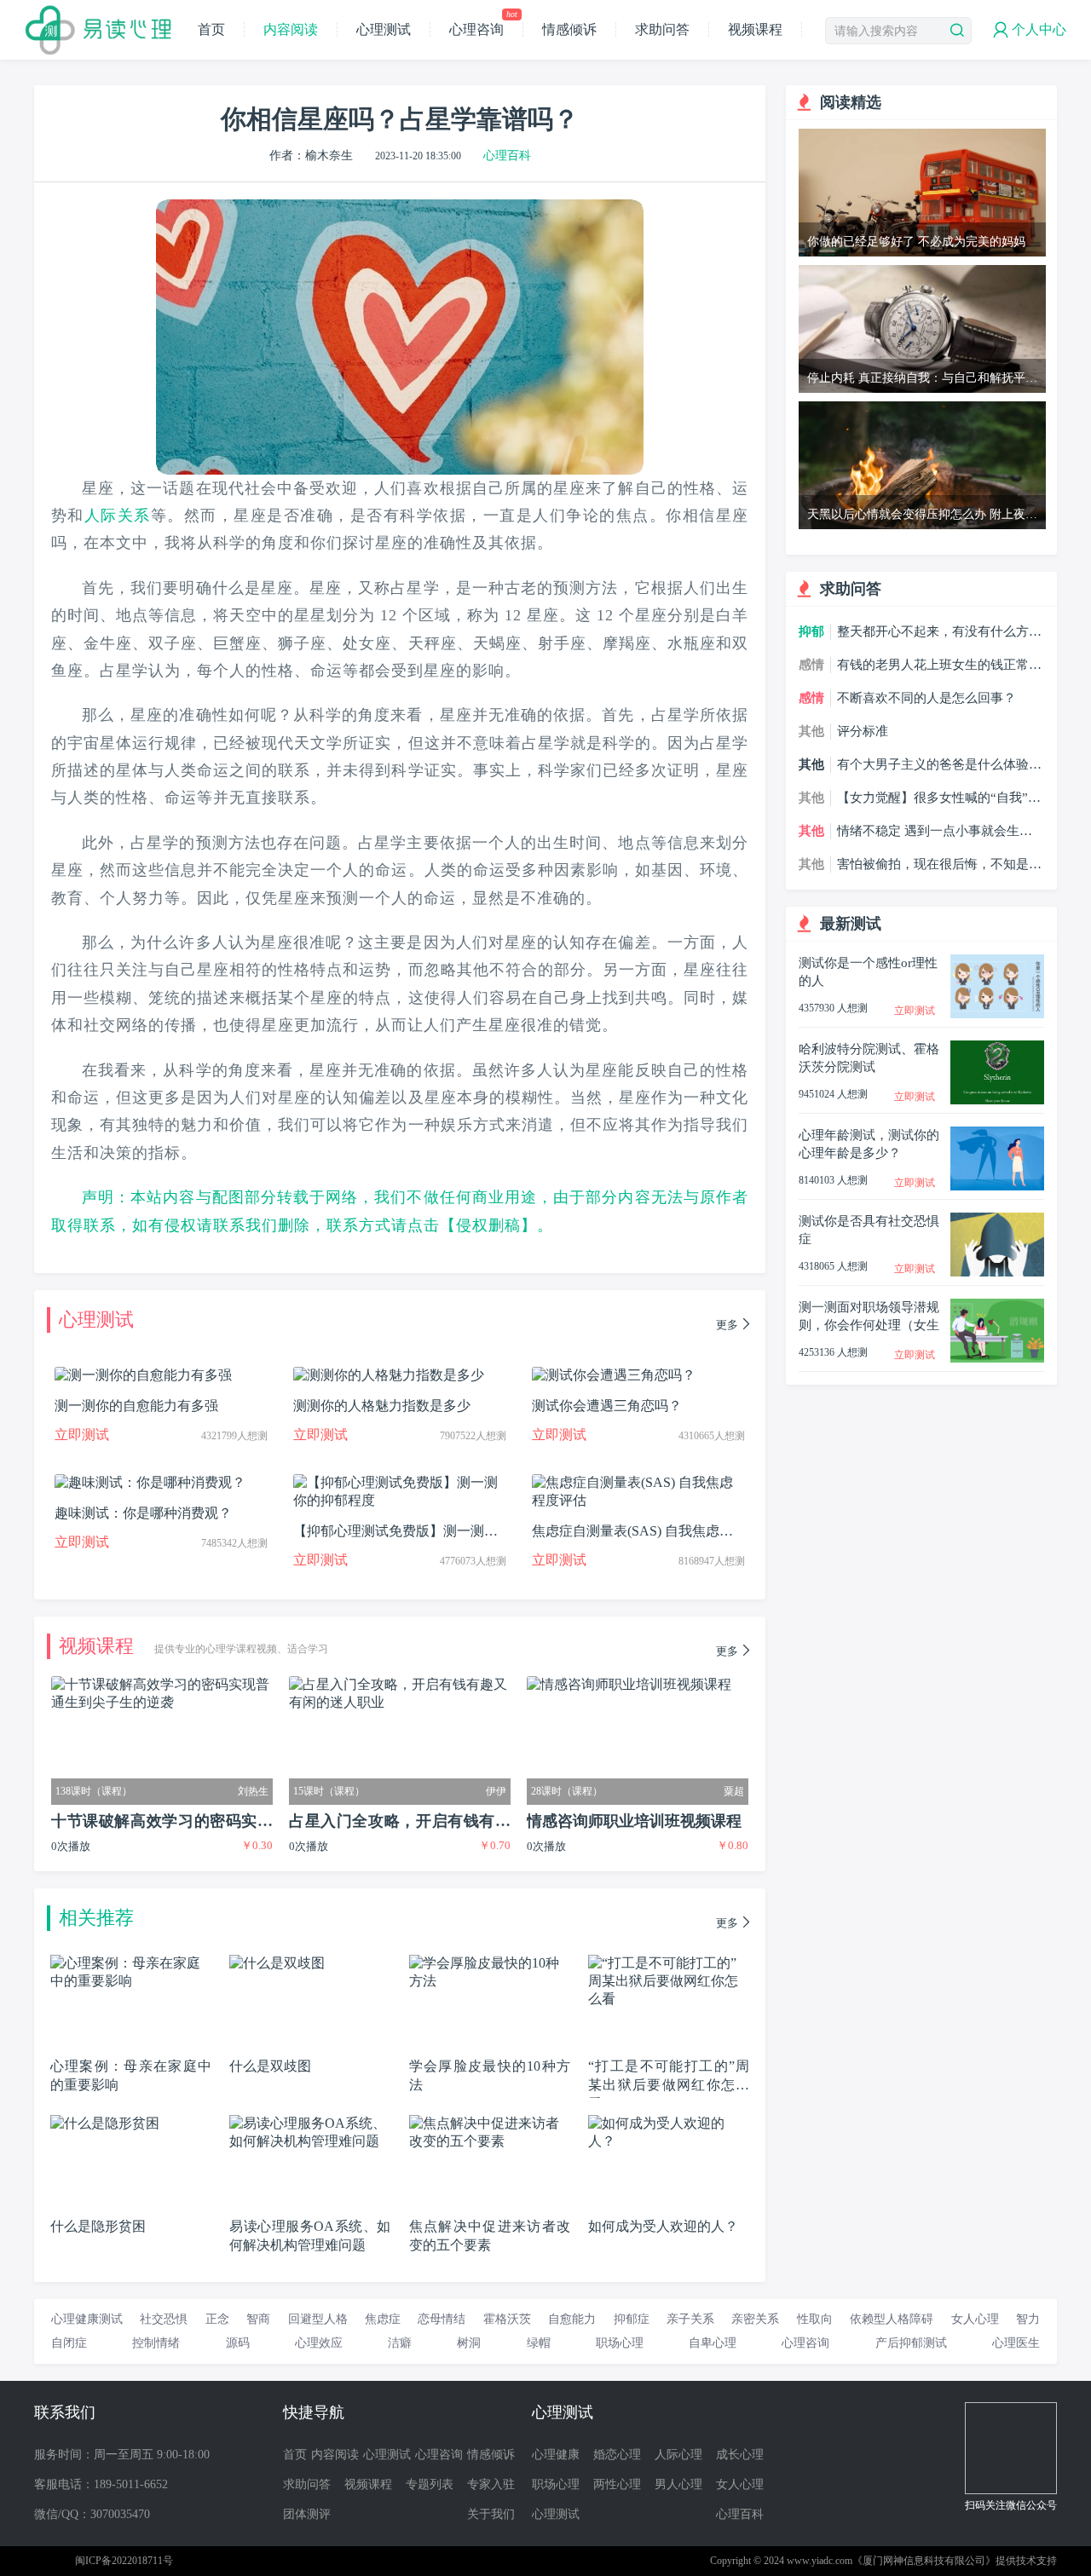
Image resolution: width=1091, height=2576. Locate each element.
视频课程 (755, 29)
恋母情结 (442, 2319)
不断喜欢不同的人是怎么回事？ (926, 698)
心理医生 (1016, 2343)
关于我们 (491, 2514)
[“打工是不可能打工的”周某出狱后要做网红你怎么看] (669, 1962)
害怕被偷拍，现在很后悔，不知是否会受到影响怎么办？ (939, 865)
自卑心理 (713, 2343)
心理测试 (384, 29)
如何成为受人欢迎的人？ (663, 2226)
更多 (727, 1325)
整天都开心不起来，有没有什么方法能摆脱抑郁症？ (939, 632)
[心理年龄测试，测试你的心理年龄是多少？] (997, 1134)
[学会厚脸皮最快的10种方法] (490, 1962)
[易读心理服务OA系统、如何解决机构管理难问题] (310, 2122)
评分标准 (863, 731)
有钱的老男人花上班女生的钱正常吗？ (933, 666)
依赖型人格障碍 (892, 2319)
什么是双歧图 (270, 2066)
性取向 (815, 2319)
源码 (238, 2343)
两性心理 (617, 2484)
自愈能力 (572, 2319)
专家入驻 (491, 2484)
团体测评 (307, 2514)
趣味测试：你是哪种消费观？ (143, 1513)
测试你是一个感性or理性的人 (868, 972)
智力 (1028, 2319)
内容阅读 (291, 29)
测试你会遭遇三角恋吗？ (607, 1406)
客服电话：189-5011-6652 (101, 2484)
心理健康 (556, 2455)
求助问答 (662, 29)
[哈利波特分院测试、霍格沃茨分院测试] (997, 1048)
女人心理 (975, 2319)
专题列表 (430, 2484)
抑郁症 (632, 2319)
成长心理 (740, 2455)
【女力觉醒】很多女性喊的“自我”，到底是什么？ (939, 798)
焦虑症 (383, 2319)
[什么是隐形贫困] (105, 2122)
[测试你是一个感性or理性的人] (997, 962)
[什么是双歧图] (277, 1962)
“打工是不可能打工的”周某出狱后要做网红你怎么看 (669, 2085)
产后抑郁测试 (911, 2343)
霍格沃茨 (507, 2319)
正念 (217, 2319)
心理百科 (507, 156)
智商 (258, 2319)
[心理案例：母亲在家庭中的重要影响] (131, 1962)
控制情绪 (156, 2343)
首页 (211, 29)
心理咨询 (483, 29)
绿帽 (539, 2343)
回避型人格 (318, 2319)
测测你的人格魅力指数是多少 (382, 1406)
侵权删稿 (488, 1225)
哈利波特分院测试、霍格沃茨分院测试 (869, 1058)
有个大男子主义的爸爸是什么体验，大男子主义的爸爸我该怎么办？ (939, 765)
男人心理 (678, 2484)
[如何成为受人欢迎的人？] (669, 2122)
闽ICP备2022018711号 (124, 2561)
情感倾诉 (569, 29)
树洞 (469, 2343)
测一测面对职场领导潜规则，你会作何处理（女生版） (869, 1317)
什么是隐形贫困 (98, 2226)
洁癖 (400, 2343)
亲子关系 (690, 2319)
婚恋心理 (617, 2455)
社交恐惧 (164, 2319)
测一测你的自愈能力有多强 (136, 1406)
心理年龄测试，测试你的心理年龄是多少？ (869, 1144)
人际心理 (678, 2455)
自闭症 (69, 2343)
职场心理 (620, 2343)
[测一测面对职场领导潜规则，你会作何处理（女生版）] (997, 1306)
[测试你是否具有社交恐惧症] (997, 1220)
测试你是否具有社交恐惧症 (869, 1230)
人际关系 (118, 516)
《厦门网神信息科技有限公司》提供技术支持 (955, 2561)
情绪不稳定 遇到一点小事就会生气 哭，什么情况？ (935, 832)
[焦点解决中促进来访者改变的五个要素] (490, 2122)
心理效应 (319, 2343)
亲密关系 (755, 2319)
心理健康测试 (87, 2319)
